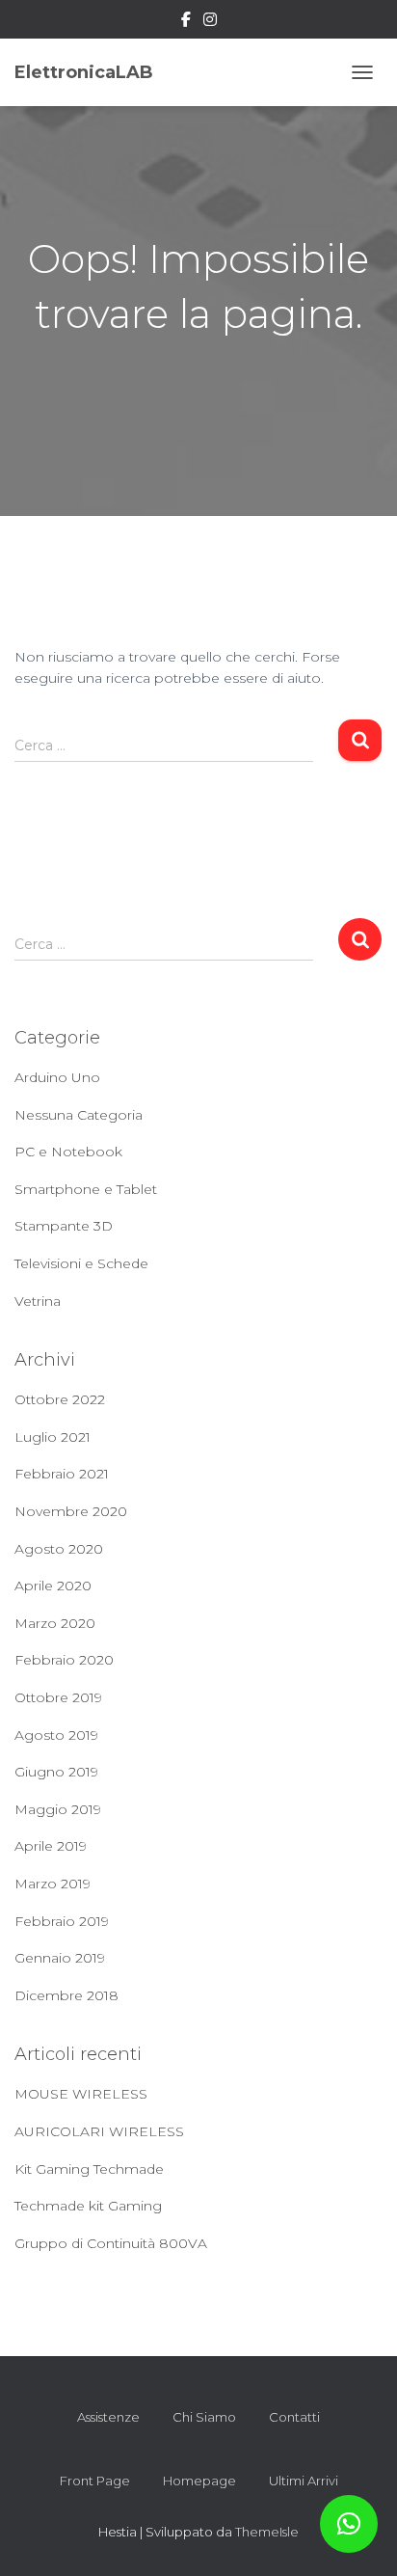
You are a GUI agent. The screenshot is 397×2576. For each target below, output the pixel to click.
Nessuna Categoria (79, 1115)
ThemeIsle (267, 2532)
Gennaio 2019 (60, 1958)
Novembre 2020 (71, 1511)
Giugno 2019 (56, 1772)
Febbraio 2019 (62, 1921)
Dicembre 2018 (66, 1995)
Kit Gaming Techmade (89, 2169)
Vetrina (38, 1301)
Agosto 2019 (56, 1735)
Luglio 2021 (53, 1437)
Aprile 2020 (53, 1586)
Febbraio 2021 (62, 1474)
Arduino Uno (57, 1077)
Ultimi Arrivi (304, 2481)
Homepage (199, 2481)
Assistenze (108, 2417)
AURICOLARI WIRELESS (99, 2131)
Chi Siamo (204, 2417)
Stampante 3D (64, 1226)
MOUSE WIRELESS (81, 2094)
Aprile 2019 (51, 1846)
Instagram (210, 22)
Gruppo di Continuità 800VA (111, 2243)
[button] (349, 2524)
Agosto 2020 (59, 1549)
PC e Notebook (68, 1152)
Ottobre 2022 (60, 1399)
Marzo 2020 (55, 1623)
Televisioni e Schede (81, 1263)
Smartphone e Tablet (86, 1189)
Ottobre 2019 (58, 1697)
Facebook (186, 22)
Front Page (95, 2481)
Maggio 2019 (58, 1809)
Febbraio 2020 (64, 1660)
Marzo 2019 (53, 1884)
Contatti (294, 2417)
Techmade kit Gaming (88, 2206)
